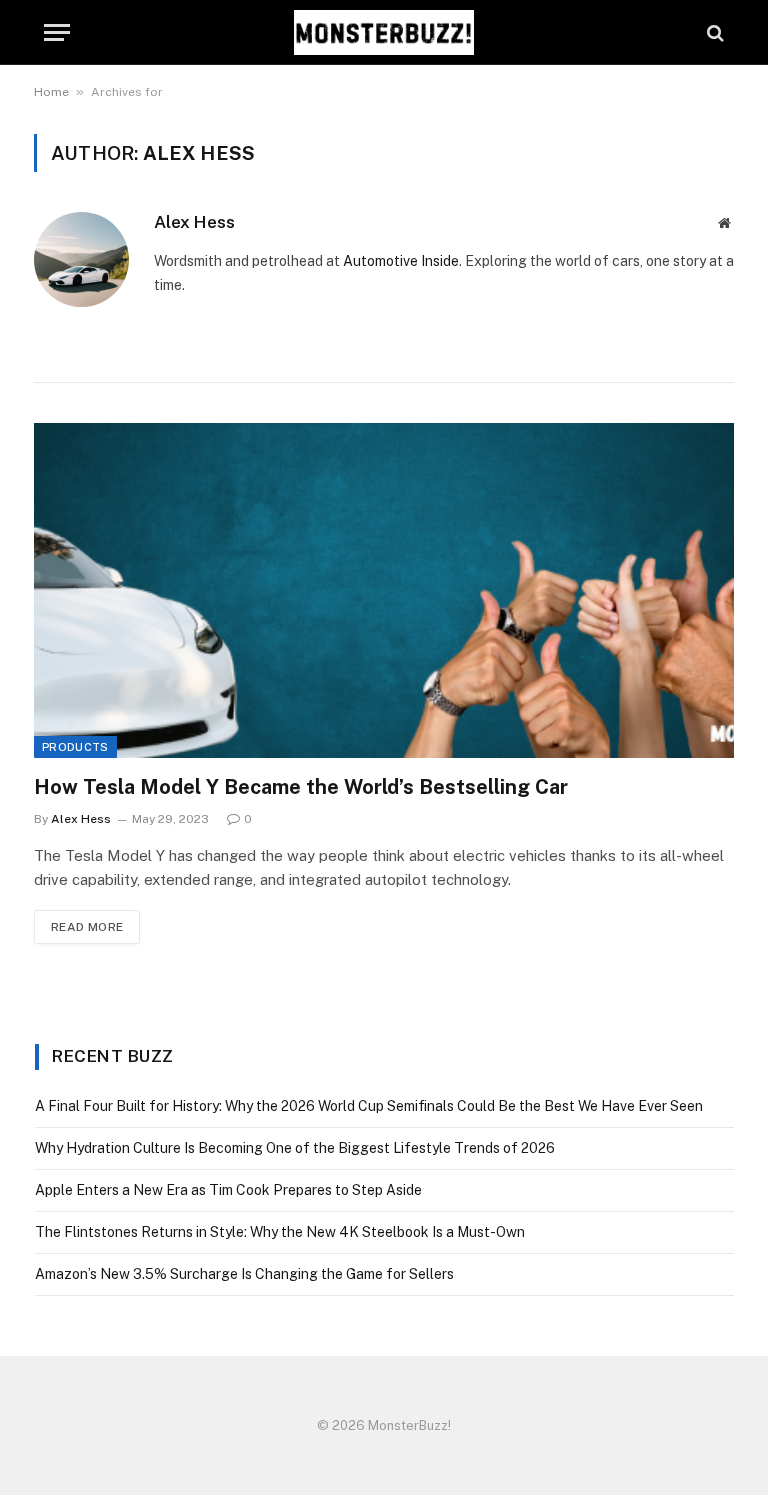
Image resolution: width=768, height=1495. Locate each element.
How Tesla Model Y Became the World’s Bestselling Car (301, 787)
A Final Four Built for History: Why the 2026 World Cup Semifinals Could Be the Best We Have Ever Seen (369, 1106)
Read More (87, 927)
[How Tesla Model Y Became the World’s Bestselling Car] (384, 590)
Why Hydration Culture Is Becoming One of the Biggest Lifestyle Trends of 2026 (295, 1148)
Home (51, 92)
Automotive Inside (401, 261)
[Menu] (57, 32)
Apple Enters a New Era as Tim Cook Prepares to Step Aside (228, 1190)
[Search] (713, 32)
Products (75, 747)
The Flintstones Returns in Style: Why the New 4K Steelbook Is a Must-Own (280, 1232)
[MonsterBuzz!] (384, 32)
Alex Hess (194, 222)
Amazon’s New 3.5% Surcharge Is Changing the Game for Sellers (244, 1274)
